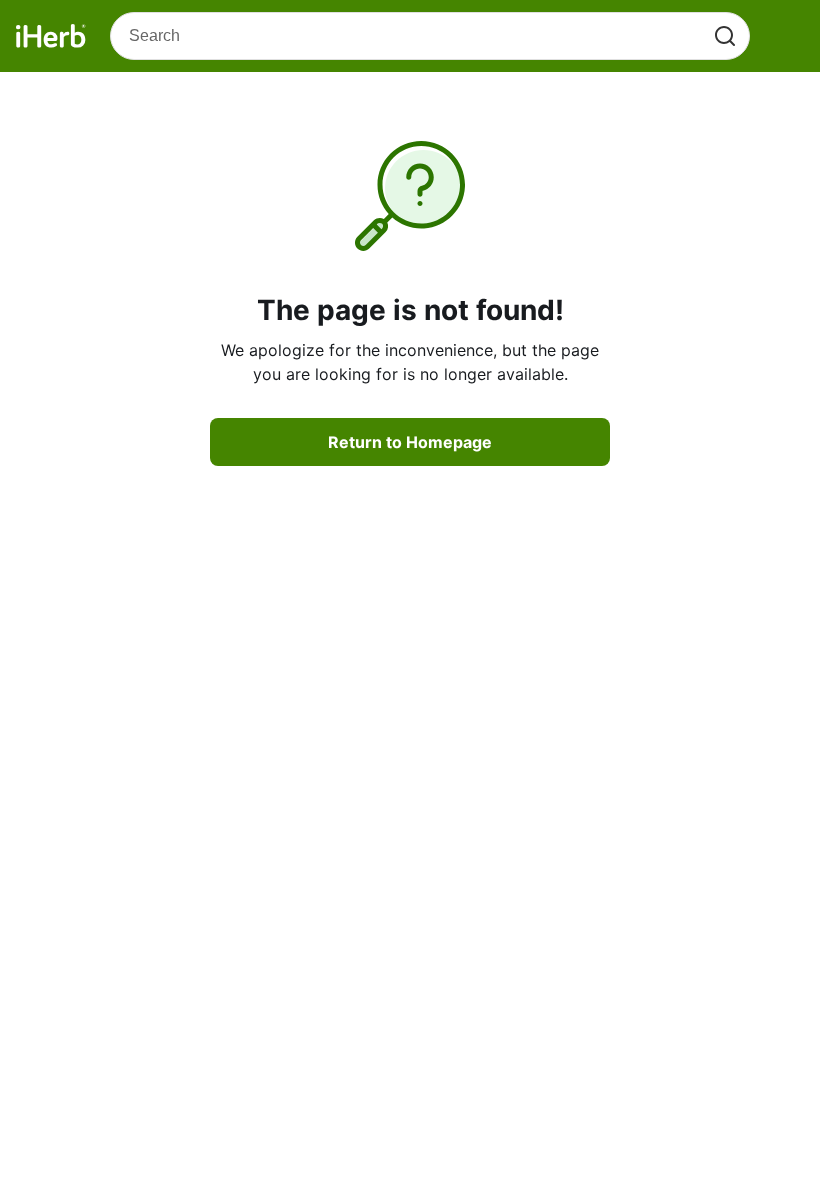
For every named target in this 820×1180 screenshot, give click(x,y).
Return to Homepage (410, 442)
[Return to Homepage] (51, 36)
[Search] (725, 36)
